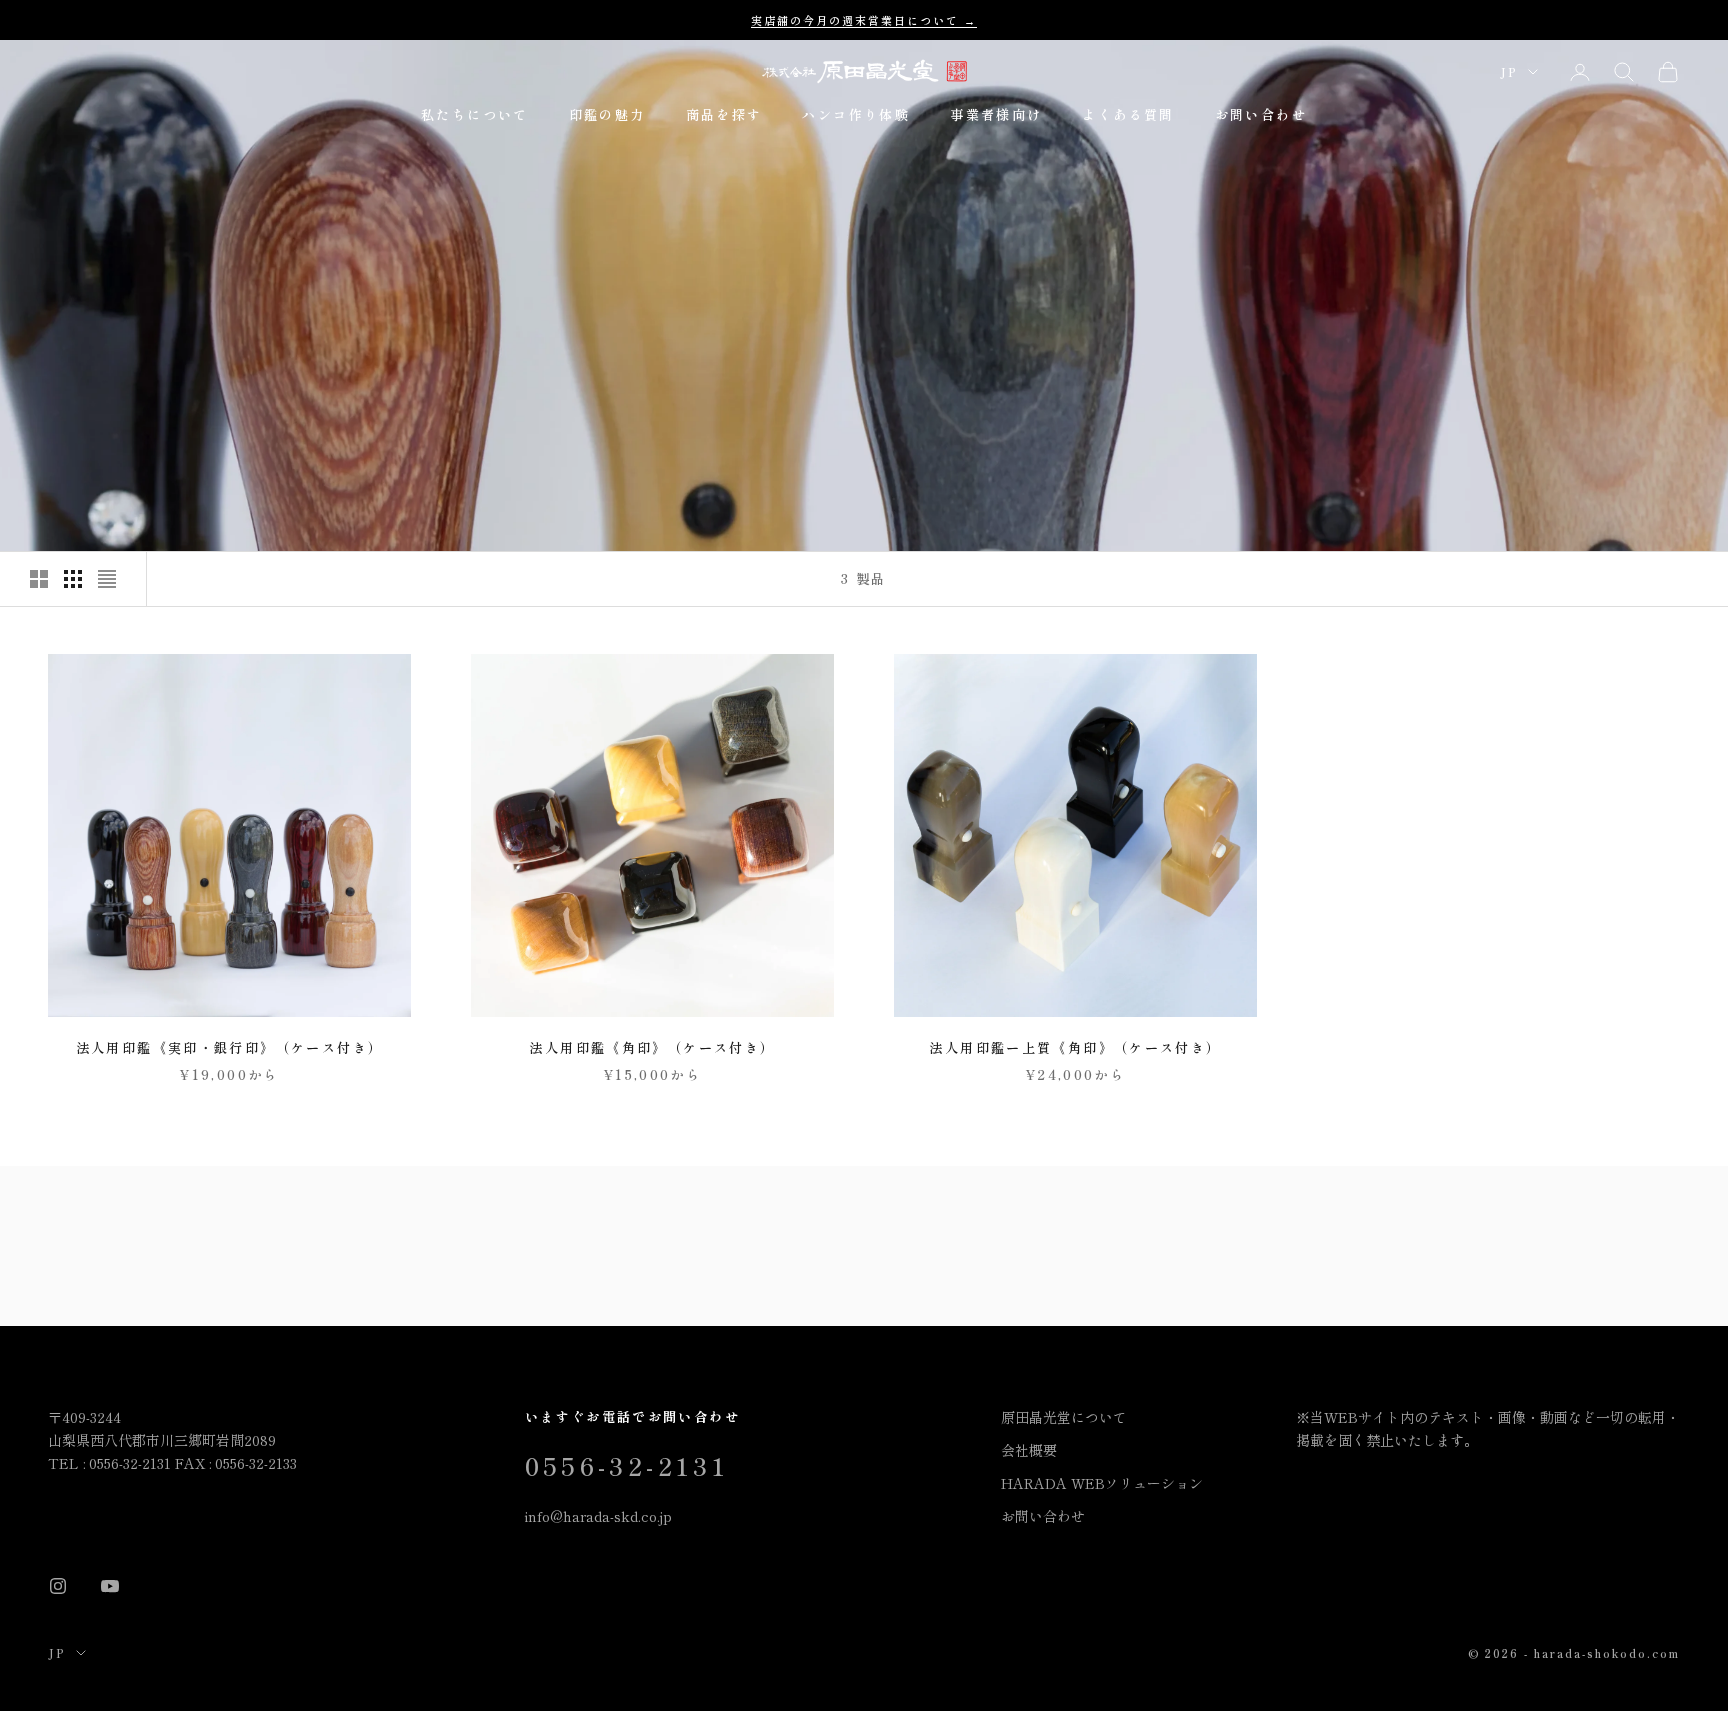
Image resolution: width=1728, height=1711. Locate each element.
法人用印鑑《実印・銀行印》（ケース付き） (230, 1047)
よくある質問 (1128, 114)
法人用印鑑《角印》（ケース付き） (652, 1047)
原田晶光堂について (1064, 1417)
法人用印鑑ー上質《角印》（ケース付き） (1075, 1047)
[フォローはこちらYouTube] (110, 1586)
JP (1509, 72)
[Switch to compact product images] (107, 579)
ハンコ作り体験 (856, 114)
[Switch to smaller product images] (73, 579)
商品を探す (724, 114)
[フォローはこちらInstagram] (58, 1586)
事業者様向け (996, 114)
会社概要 (1029, 1450)
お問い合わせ (1261, 114)
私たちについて (475, 114)
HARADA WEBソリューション (1102, 1483)
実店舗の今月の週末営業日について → (864, 20)
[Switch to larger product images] (39, 579)
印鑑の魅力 (607, 114)
